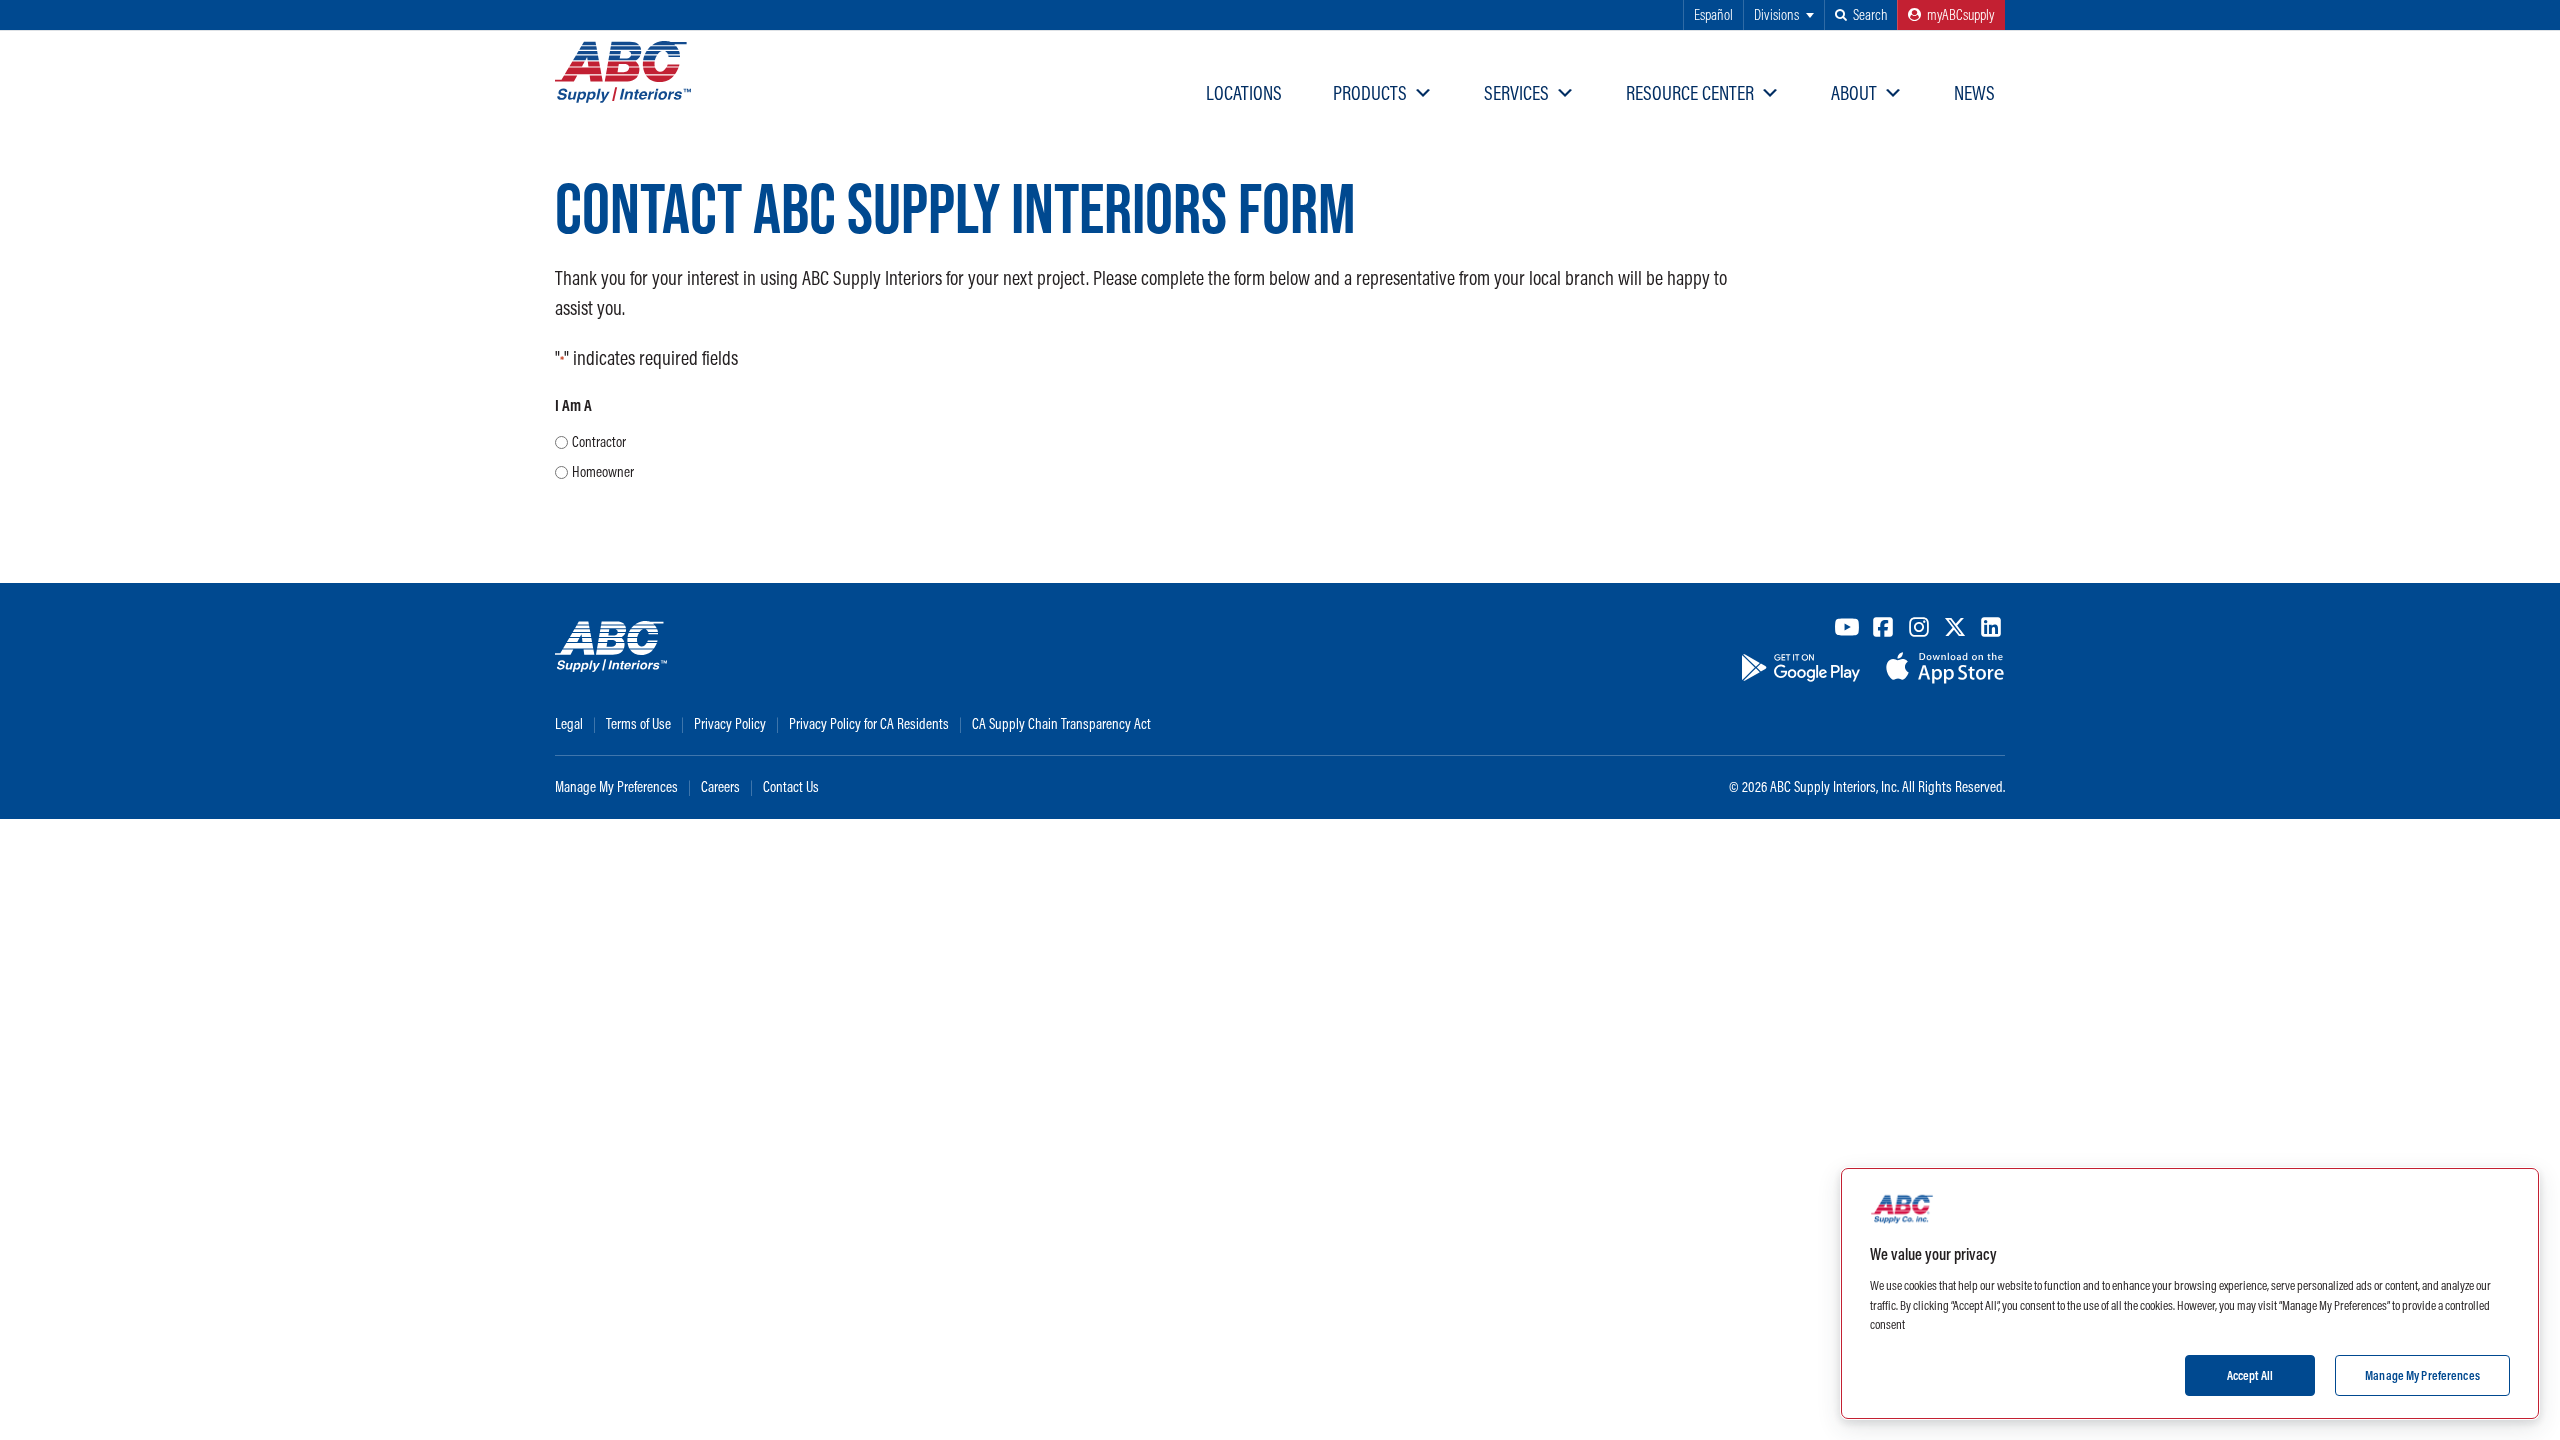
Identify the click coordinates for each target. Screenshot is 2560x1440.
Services (1516, 92)
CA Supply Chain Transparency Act (1061, 723)
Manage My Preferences (616, 786)
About (1854, 92)
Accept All (2250, 1374)
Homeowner (603, 471)
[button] (1860, 15)
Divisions (1776, 14)
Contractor (599, 441)
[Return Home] (623, 72)
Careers (720, 786)
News (1974, 92)
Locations (1244, 92)
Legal (569, 723)
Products (1370, 92)
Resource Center (1690, 92)
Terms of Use (638, 723)
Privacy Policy (730, 723)
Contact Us (791, 786)
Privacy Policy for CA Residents (869, 723)
